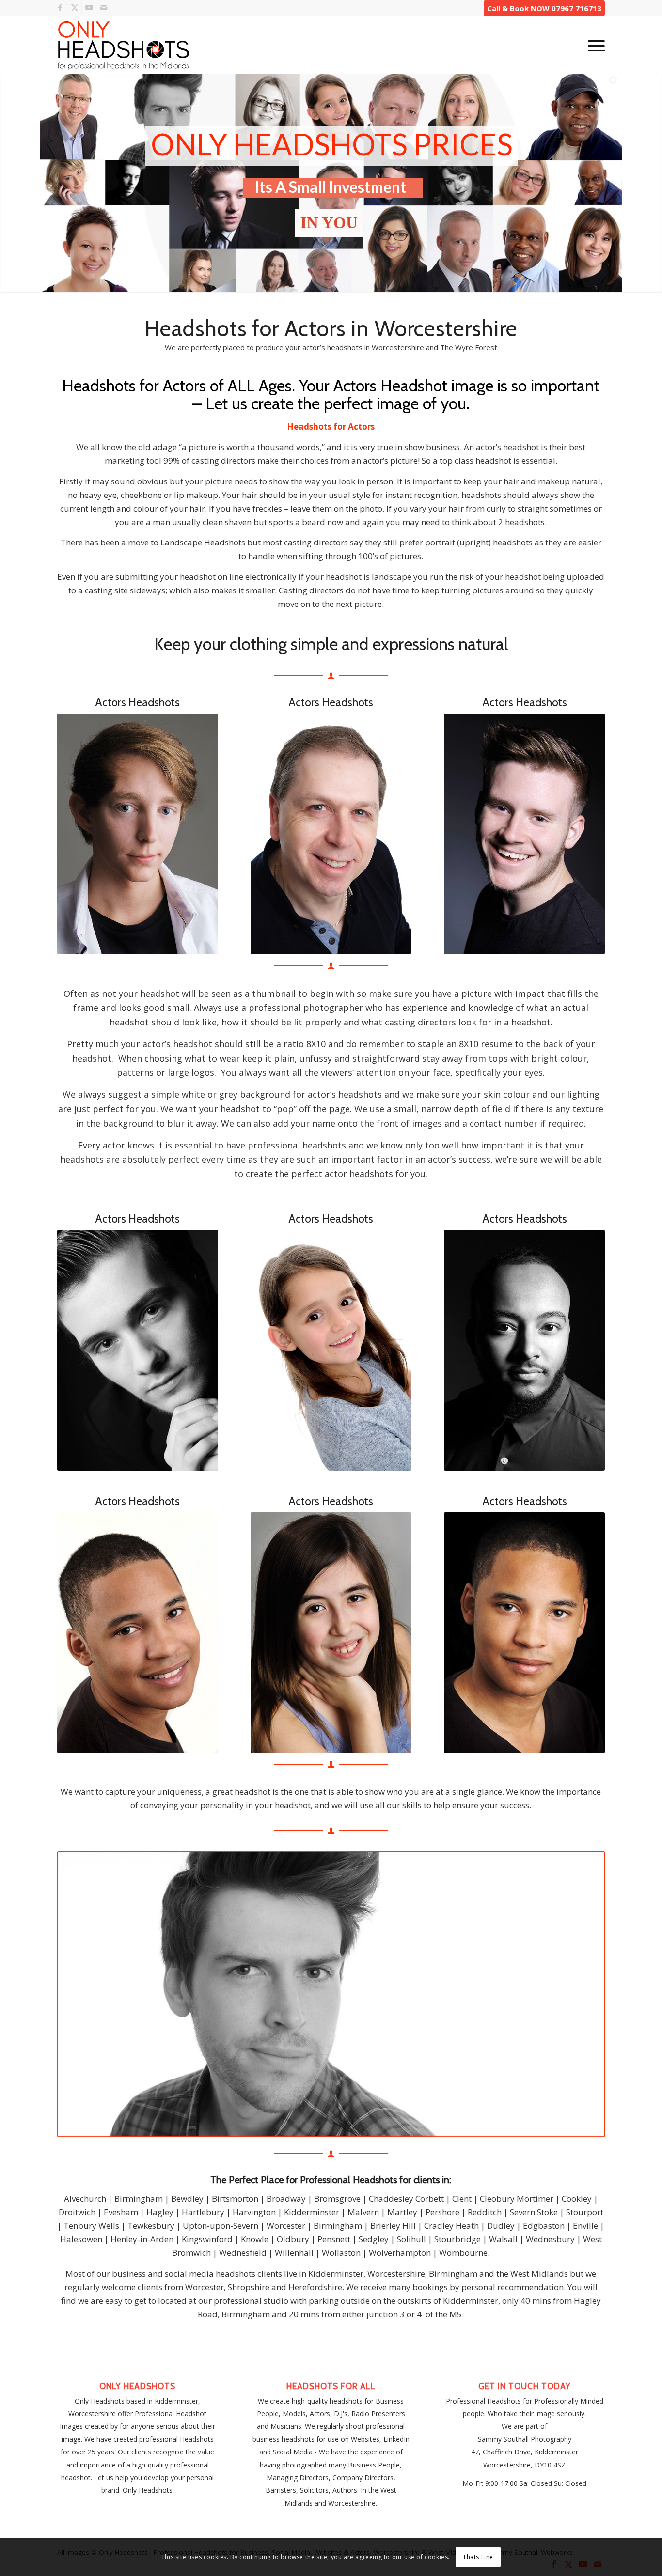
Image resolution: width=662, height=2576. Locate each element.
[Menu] (593, 45)
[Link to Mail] (104, 7)
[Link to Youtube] (89, 7)
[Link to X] (74, 7)
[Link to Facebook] (60, 7)
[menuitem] (593, 45)
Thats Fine (478, 2557)
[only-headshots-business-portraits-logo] (123, 45)
